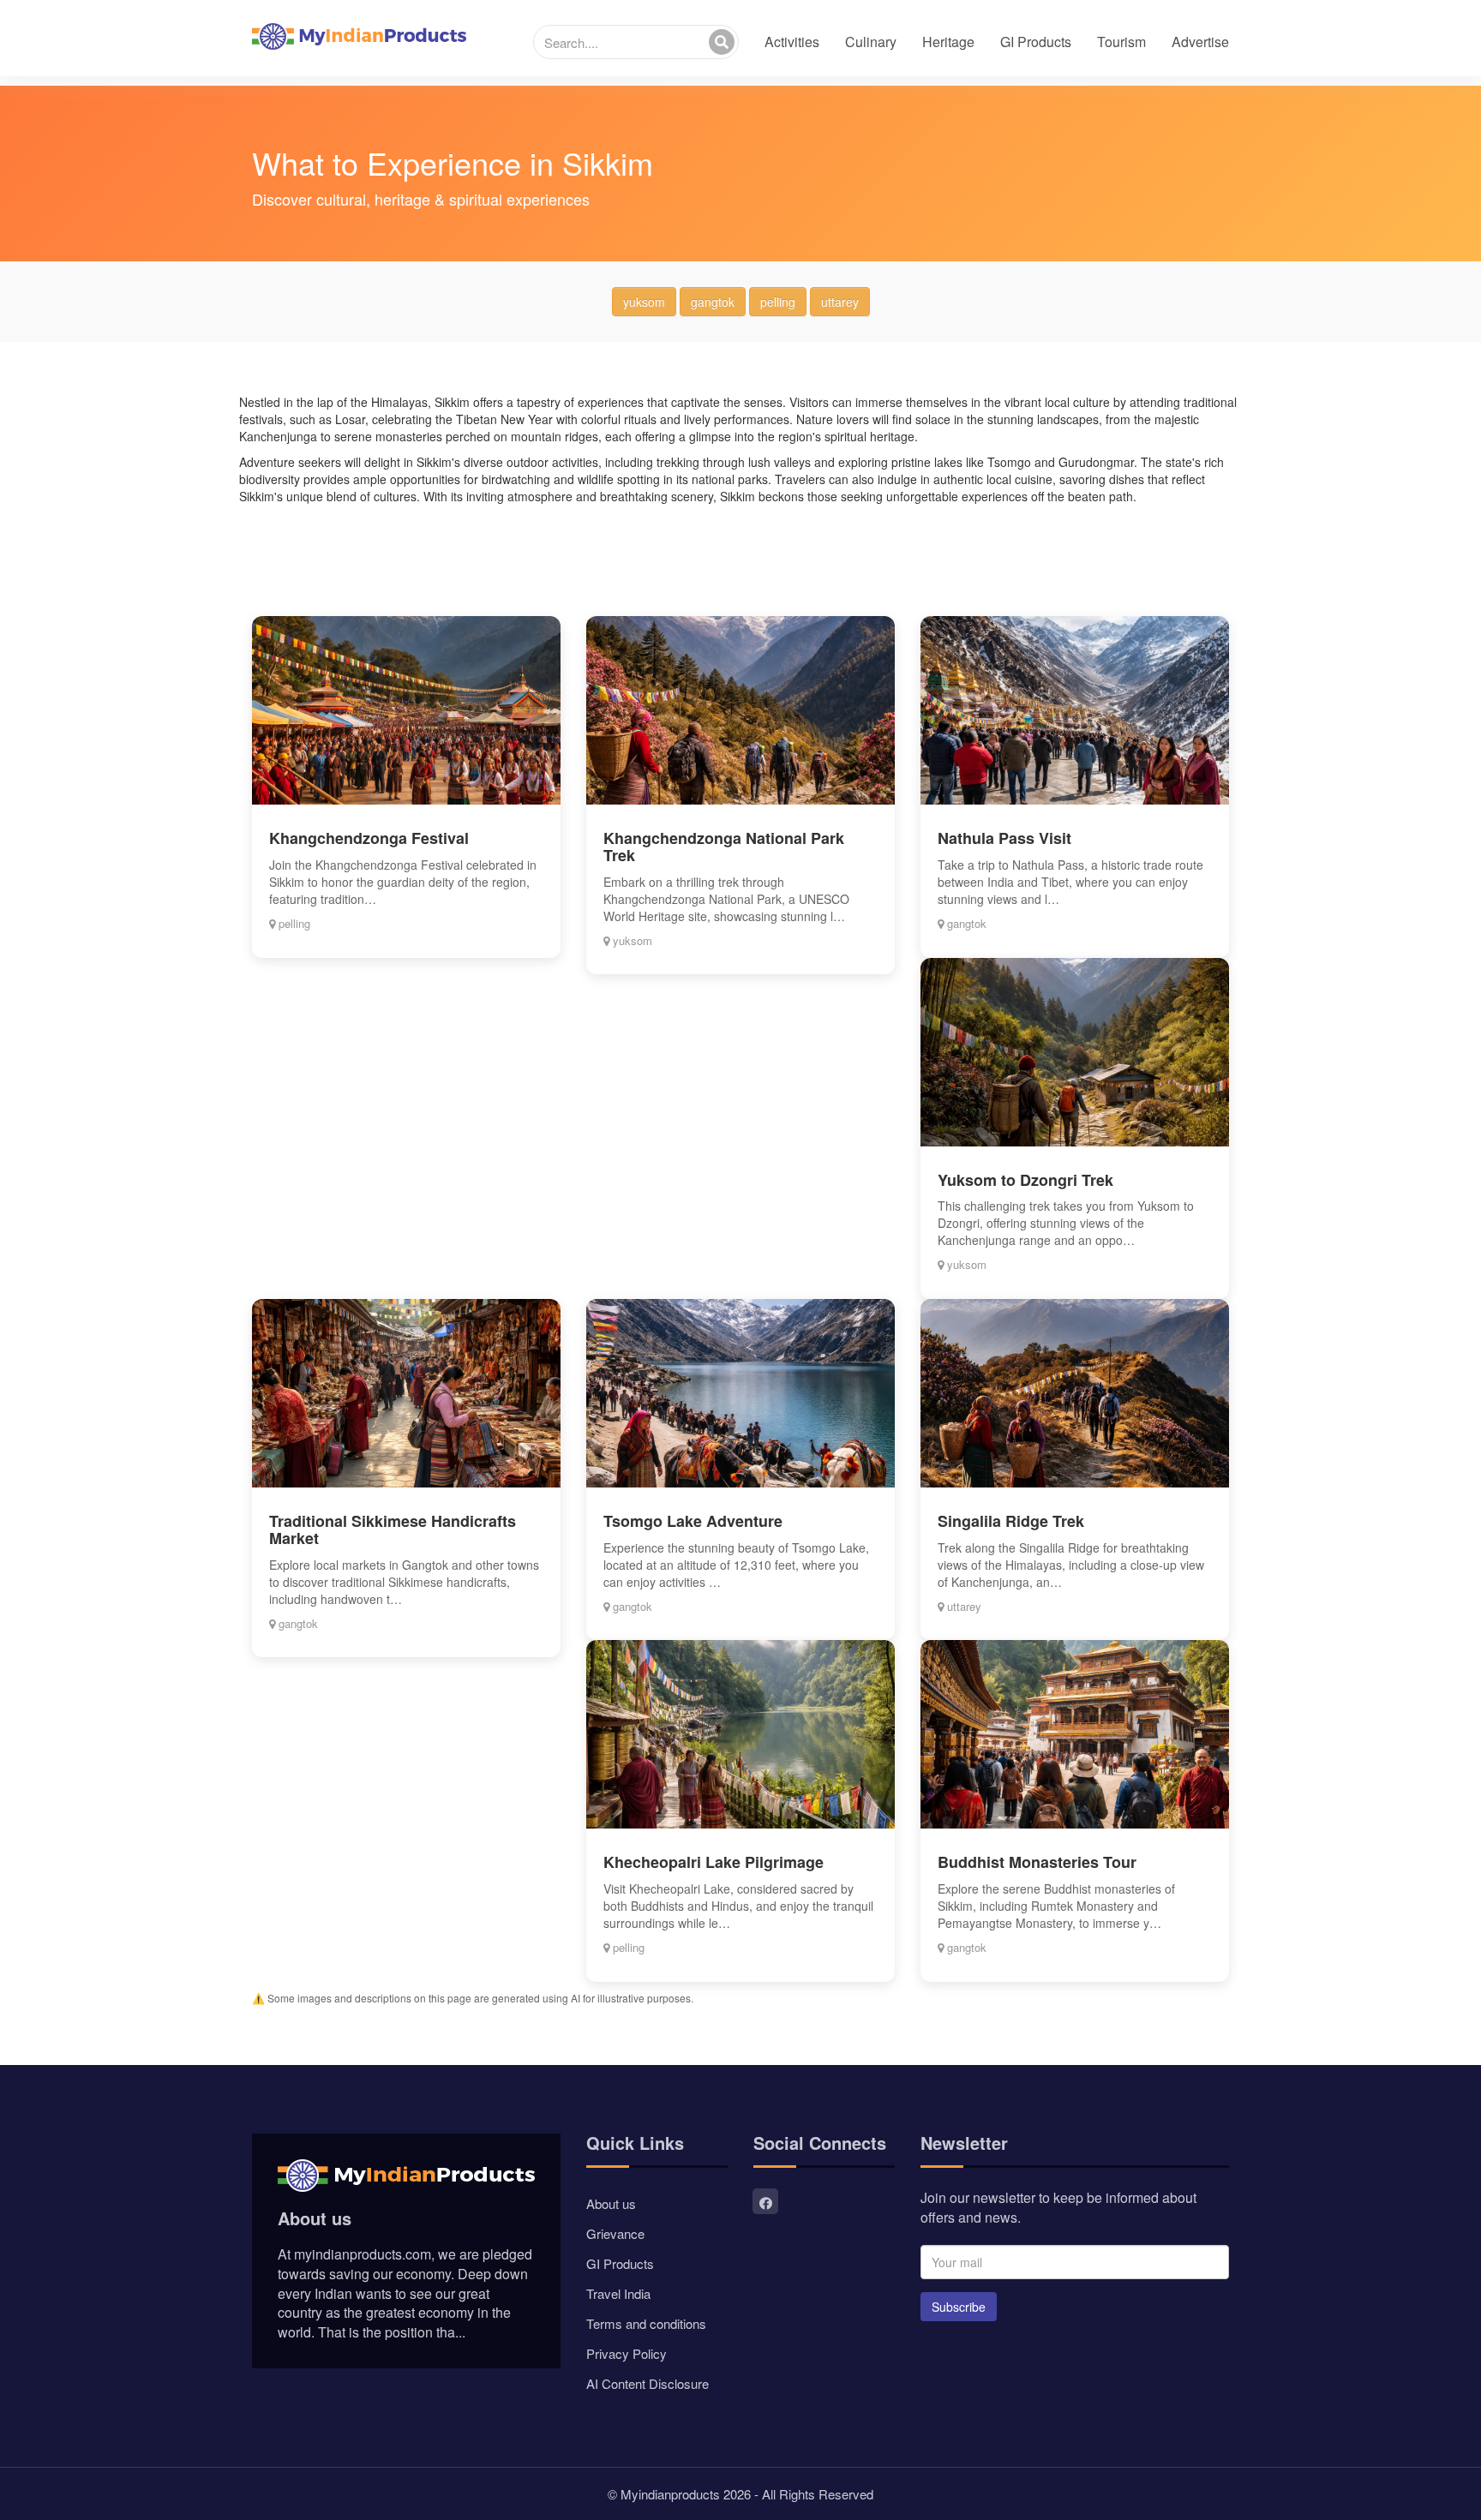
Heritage (948, 42)
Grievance (615, 2233)
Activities (792, 42)
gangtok (713, 302)
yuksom (644, 302)
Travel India (618, 2293)
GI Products (1036, 42)
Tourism (1121, 42)
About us (611, 2203)
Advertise (1200, 42)
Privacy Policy (627, 2353)
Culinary (871, 42)
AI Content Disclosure (648, 2383)
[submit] (722, 42)
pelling (778, 302)
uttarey (840, 302)
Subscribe (959, 2307)
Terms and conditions (646, 2323)
